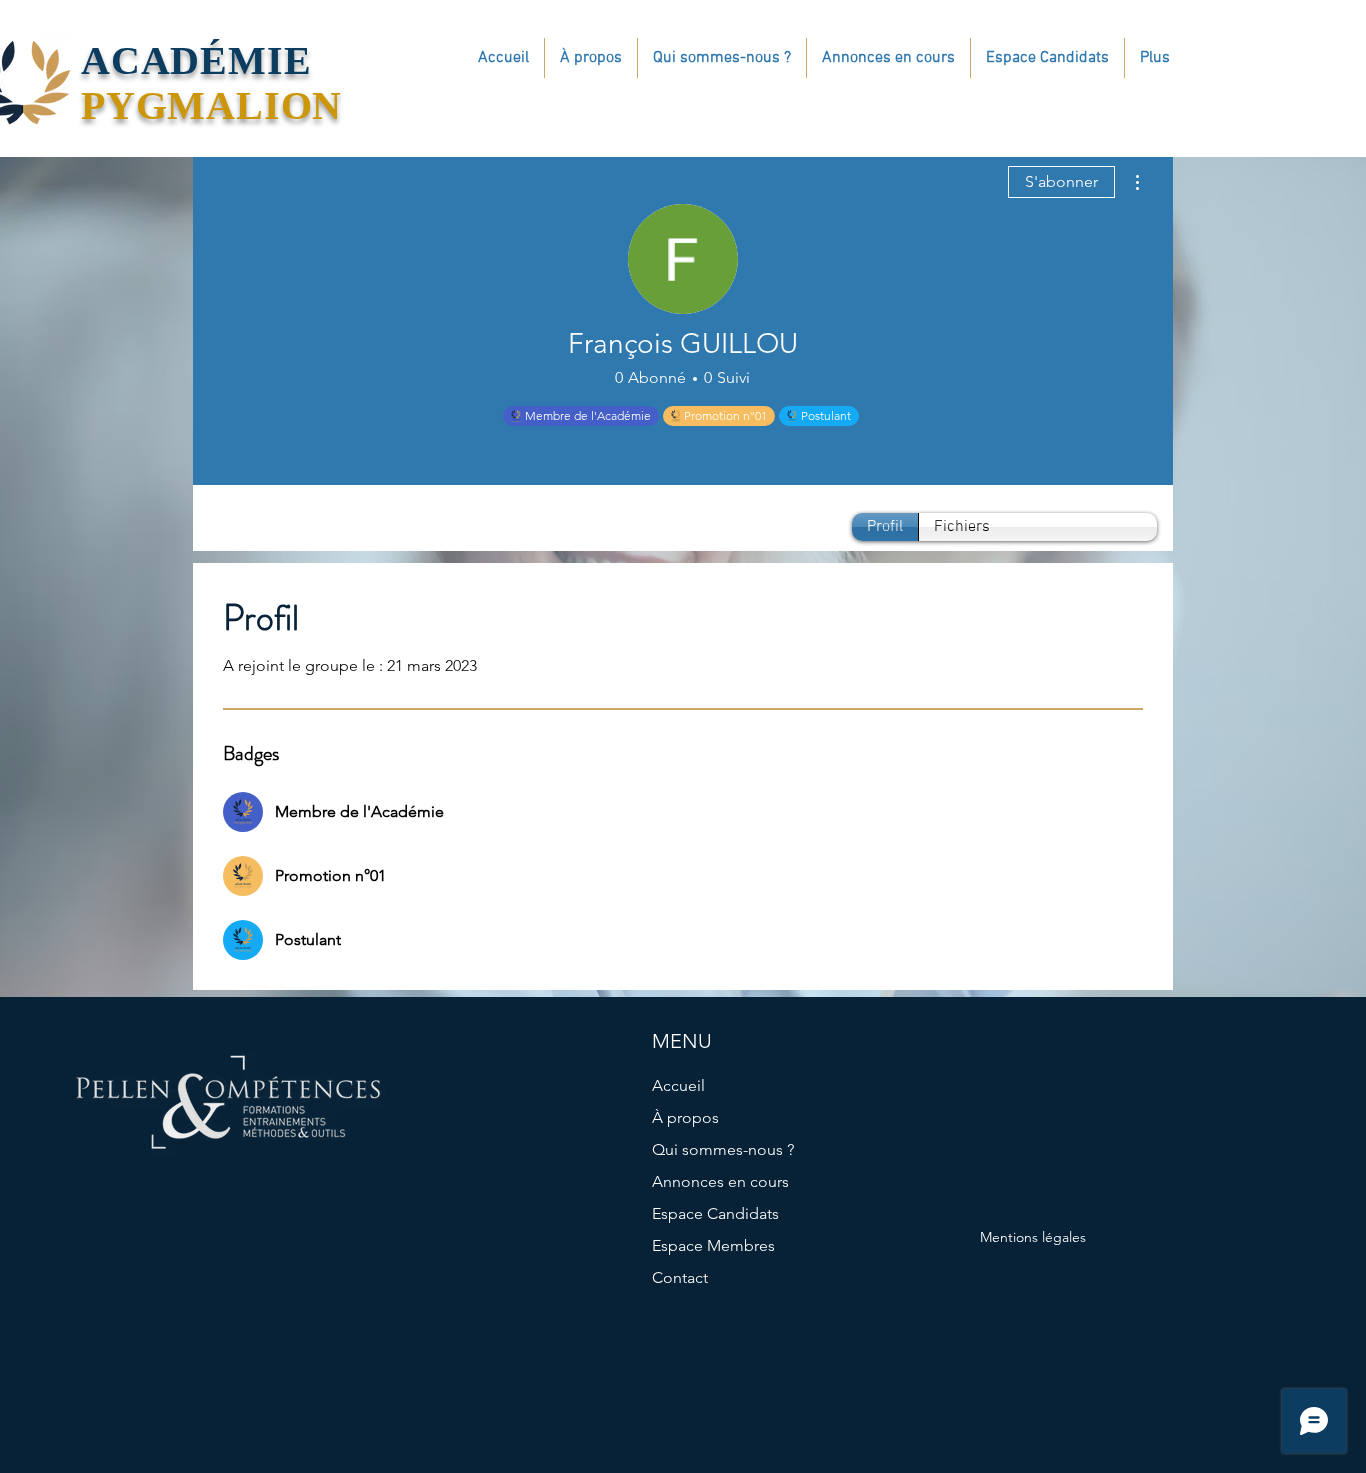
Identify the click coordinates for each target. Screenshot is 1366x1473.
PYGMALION (211, 105)
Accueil (678, 1085)
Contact (680, 1277)
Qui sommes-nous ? (723, 1149)
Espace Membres (713, 1245)
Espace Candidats (715, 1213)
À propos (685, 1117)
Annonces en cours (720, 1181)
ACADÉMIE (196, 60)
